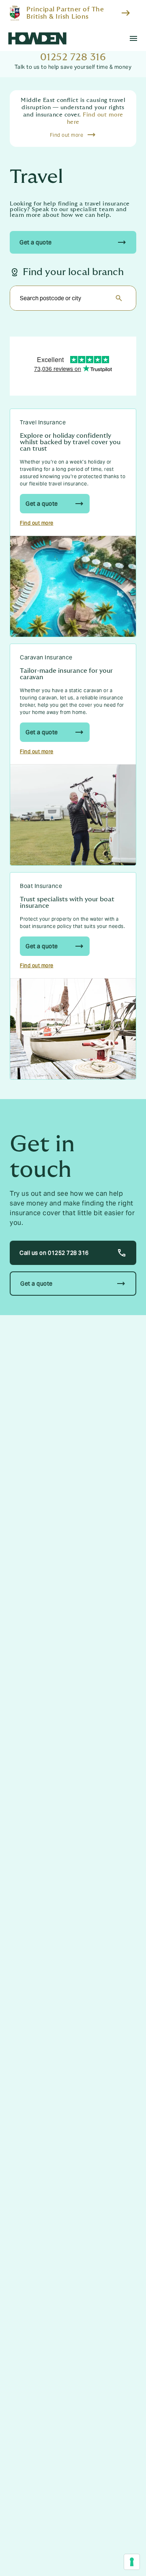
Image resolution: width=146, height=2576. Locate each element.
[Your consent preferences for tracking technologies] (132, 2562)
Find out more (37, 523)
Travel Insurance (43, 422)
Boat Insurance (41, 886)
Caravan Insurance (46, 657)
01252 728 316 (73, 57)
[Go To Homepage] (37, 38)
